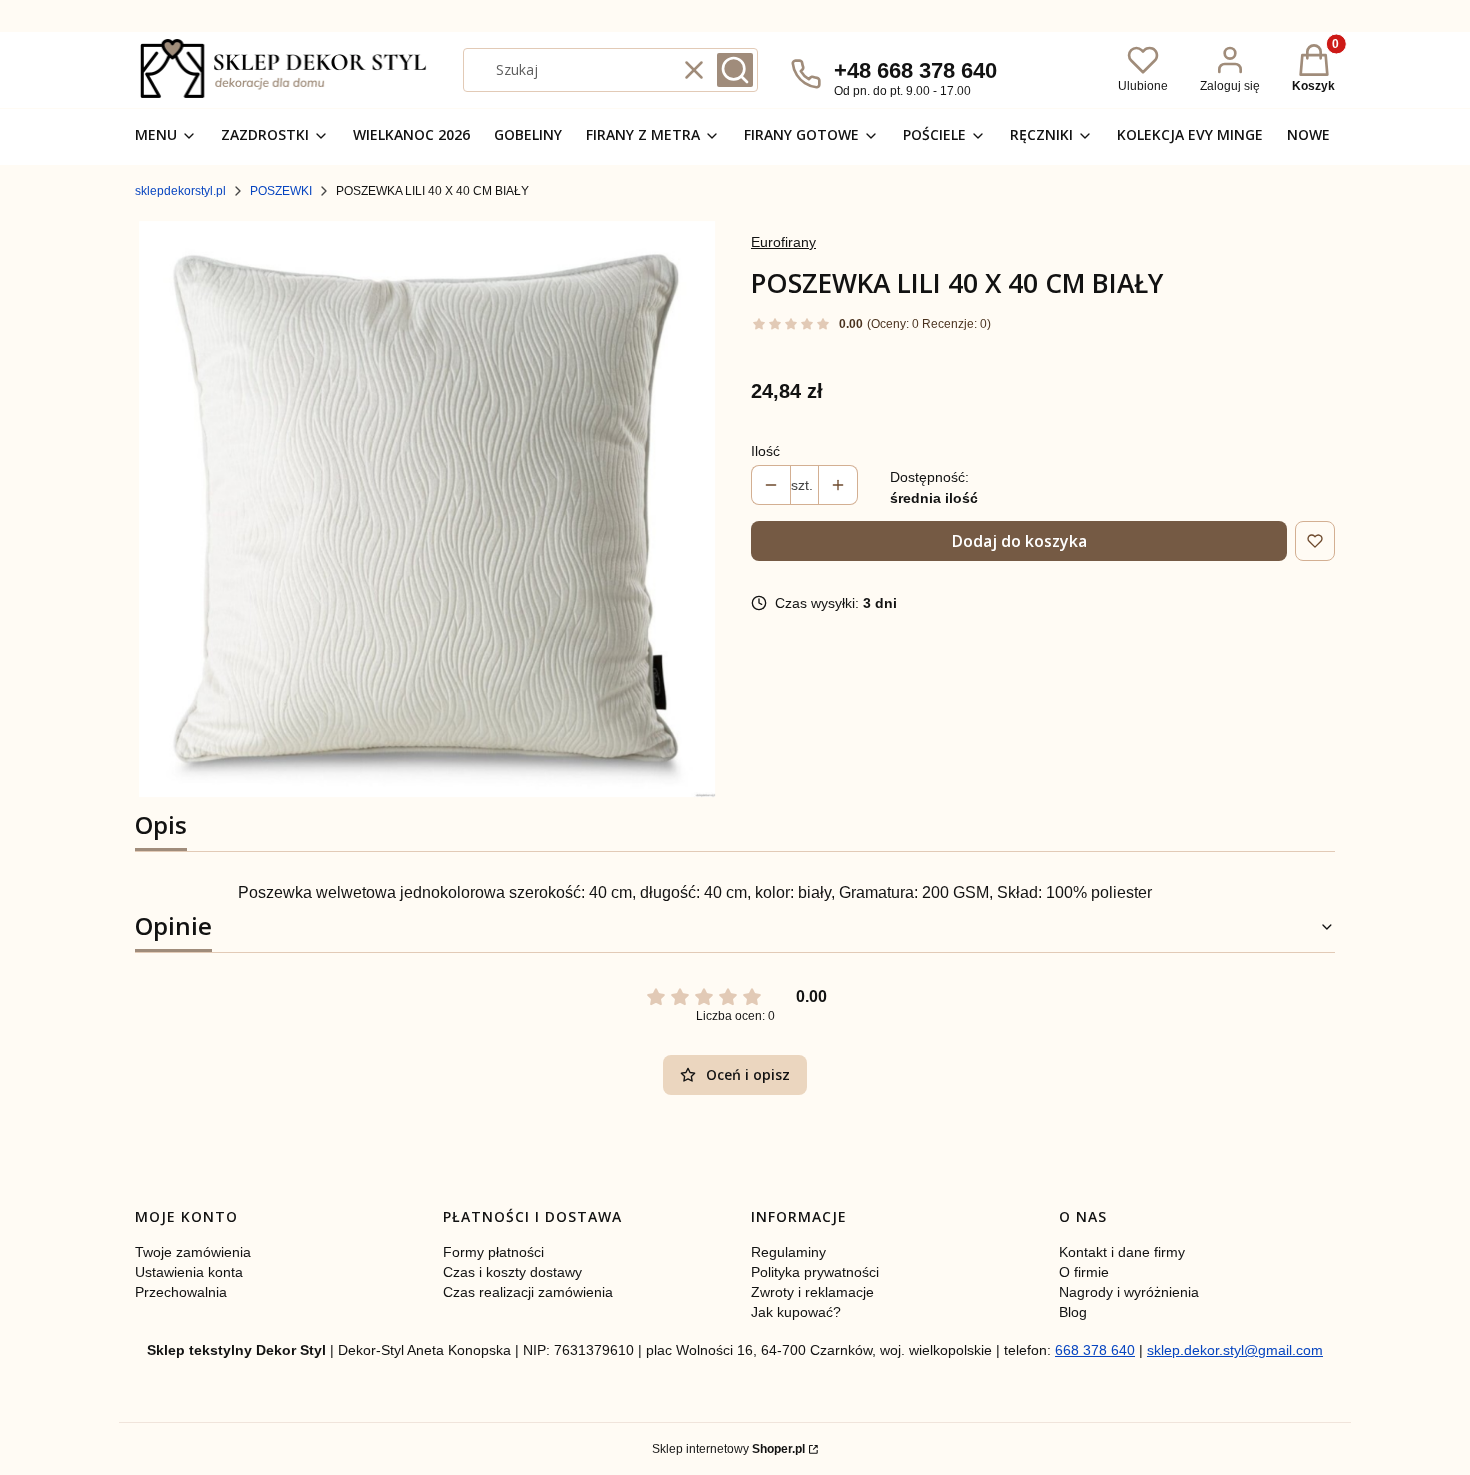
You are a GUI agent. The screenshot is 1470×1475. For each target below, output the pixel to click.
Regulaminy (788, 1252)
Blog (1073, 1312)
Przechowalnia (181, 1292)
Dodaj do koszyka (1019, 541)
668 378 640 (1095, 1350)
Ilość (765, 451)
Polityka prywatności (815, 1272)
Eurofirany (783, 242)
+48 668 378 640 (915, 70)
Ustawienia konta (189, 1272)
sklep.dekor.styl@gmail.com (1235, 1350)
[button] (735, 70)
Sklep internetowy (728, 1449)
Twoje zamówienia (193, 1252)
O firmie (1084, 1272)
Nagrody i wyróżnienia (1129, 1292)
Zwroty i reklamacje (812, 1292)
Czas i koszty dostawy (512, 1272)
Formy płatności (493, 1252)
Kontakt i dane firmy (1122, 1252)
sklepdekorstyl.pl (180, 191)
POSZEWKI (281, 191)
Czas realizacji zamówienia (528, 1292)
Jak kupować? (796, 1312)
